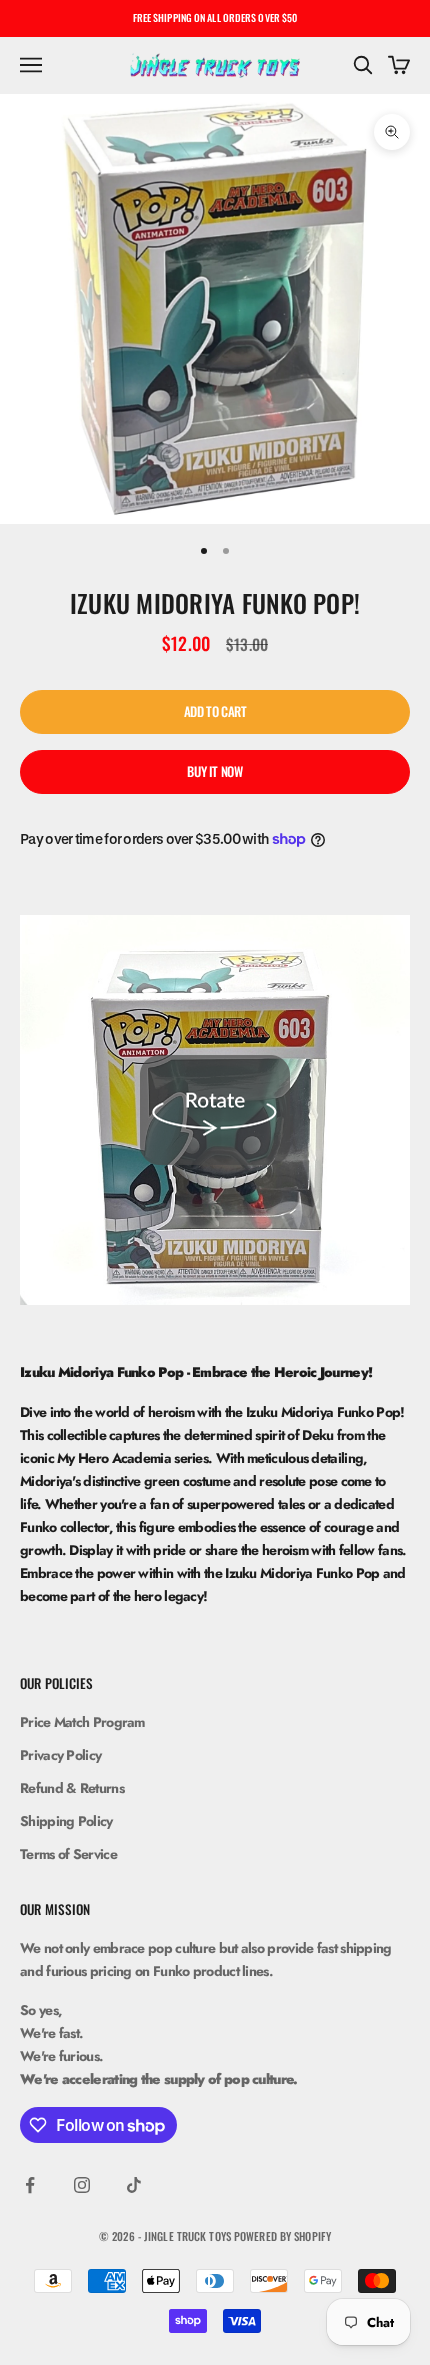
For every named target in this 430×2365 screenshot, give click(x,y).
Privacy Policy (60, 1755)
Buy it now (214, 771)
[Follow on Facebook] (30, 2185)
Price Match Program (82, 1722)
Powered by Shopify (282, 2236)
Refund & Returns (72, 1788)
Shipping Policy (66, 1821)
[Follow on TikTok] (134, 2185)
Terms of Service (68, 1854)
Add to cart (215, 711)
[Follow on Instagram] (82, 2185)
